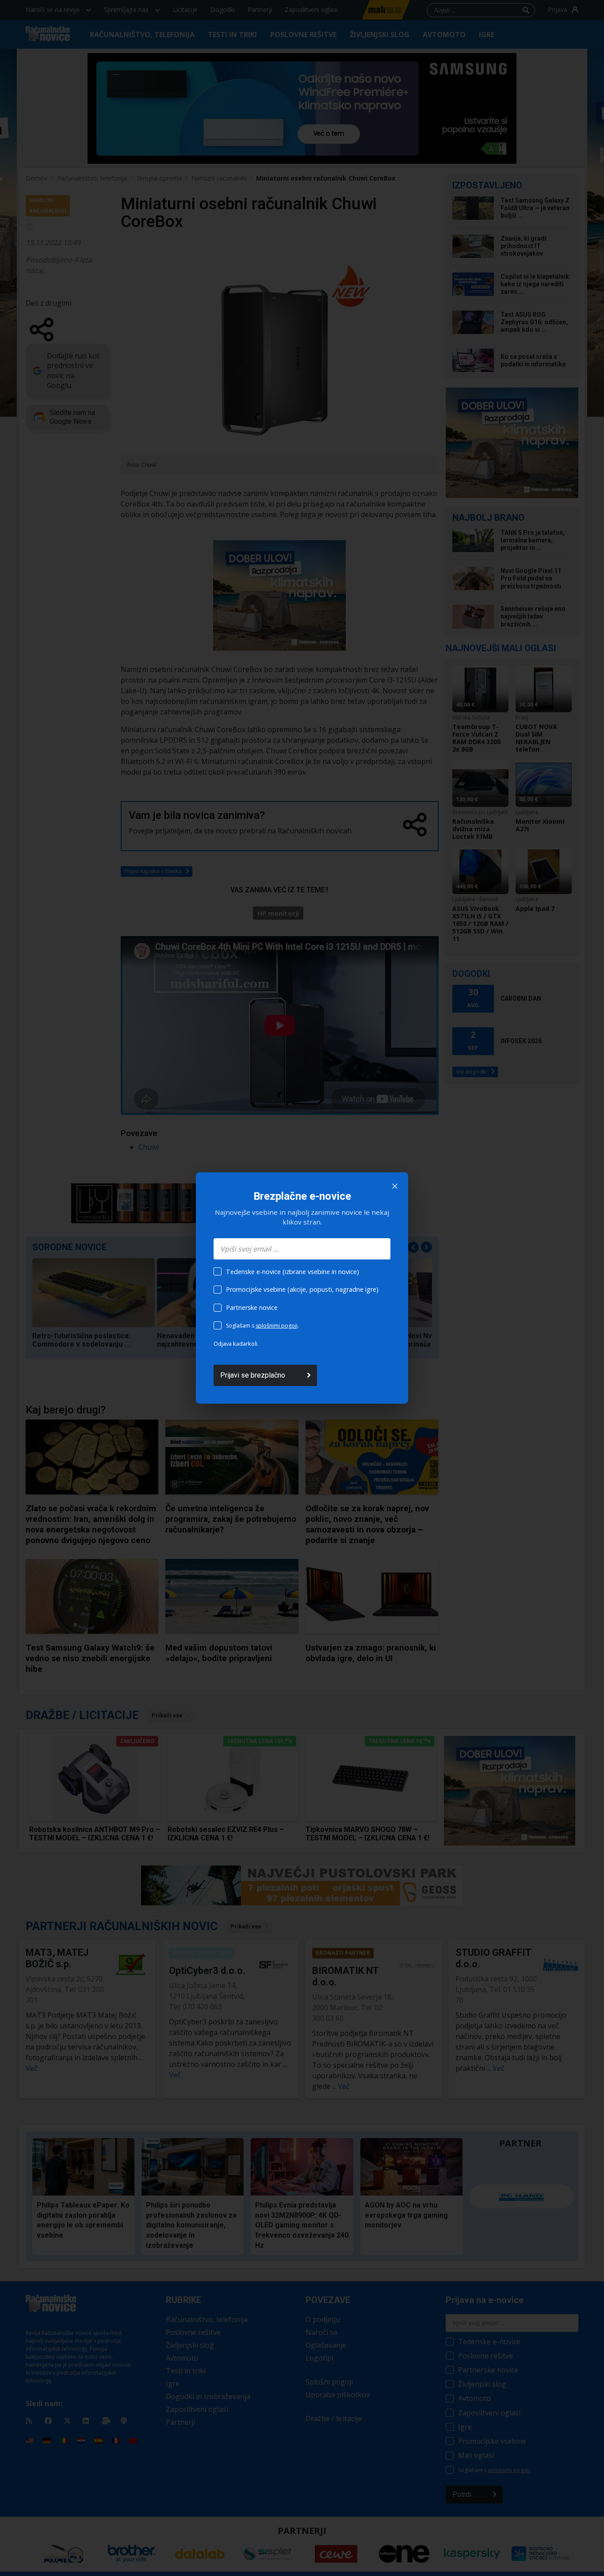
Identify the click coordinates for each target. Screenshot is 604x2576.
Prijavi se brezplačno (253, 1375)
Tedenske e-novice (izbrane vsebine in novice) (292, 1272)
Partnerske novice (252, 1307)
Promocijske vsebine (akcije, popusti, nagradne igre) (302, 1289)
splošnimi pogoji (277, 1326)
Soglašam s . (262, 1326)
